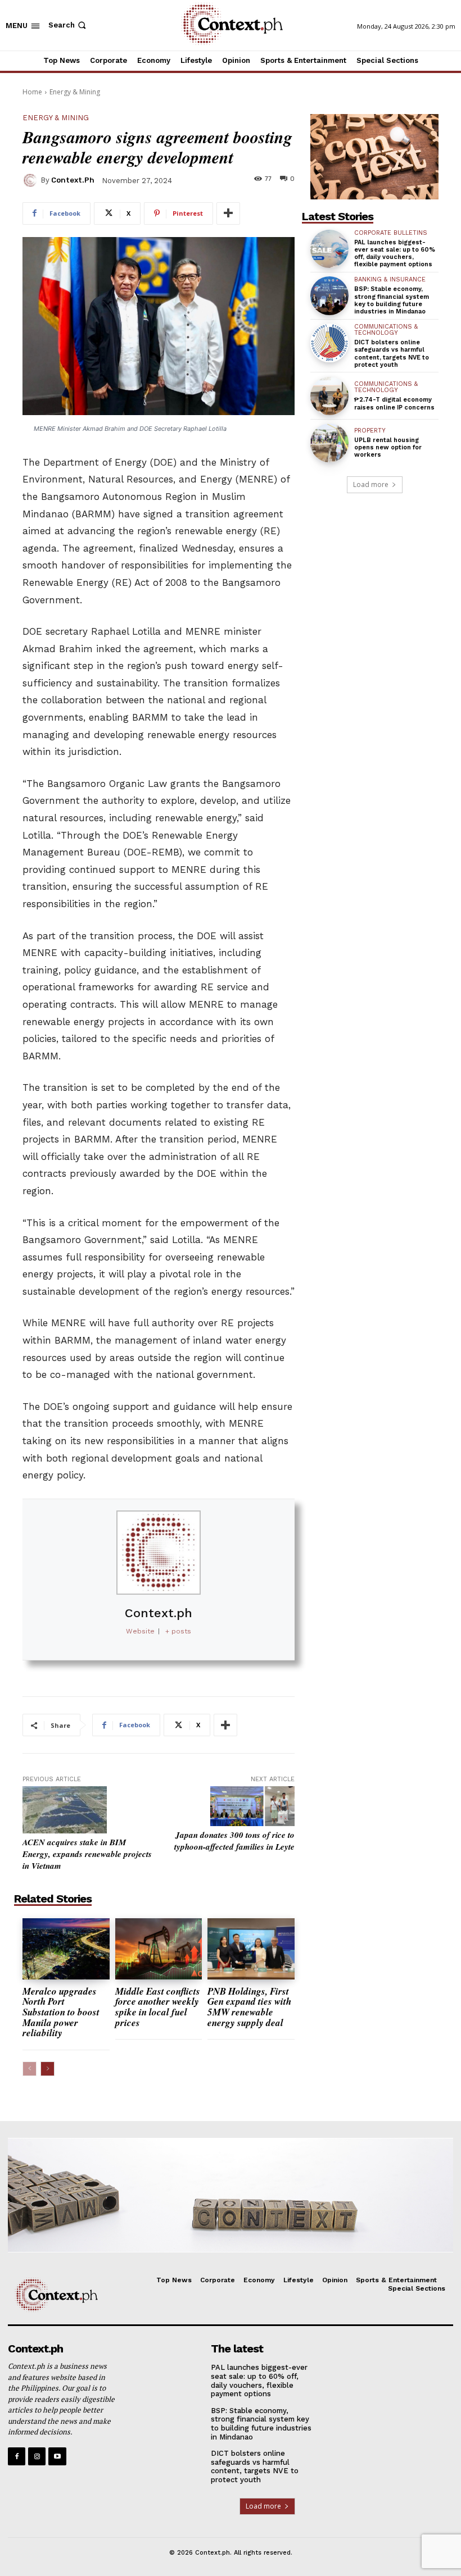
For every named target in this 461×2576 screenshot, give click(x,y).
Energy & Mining (75, 92)
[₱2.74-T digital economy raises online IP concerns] (329, 396)
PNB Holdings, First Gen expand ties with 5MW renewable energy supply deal (249, 2007)
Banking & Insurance (390, 279)
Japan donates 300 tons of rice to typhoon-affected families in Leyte (234, 1841)
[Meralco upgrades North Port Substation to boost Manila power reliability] (66, 1949)
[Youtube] (57, 2456)
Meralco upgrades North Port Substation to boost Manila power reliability (61, 2012)
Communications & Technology (386, 330)
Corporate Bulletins (391, 233)
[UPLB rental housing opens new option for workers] (329, 443)
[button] (68, 25)
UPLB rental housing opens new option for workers (388, 447)
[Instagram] (37, 2456)
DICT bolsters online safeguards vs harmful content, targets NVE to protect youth (392, 354)
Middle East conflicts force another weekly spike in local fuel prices (158, 2007)
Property (370, 431)
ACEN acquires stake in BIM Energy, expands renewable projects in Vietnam (87, 1854)
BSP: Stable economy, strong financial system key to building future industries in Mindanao (392, 300)
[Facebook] (17, 2456)
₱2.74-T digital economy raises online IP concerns (394, 403)
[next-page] (48, 2069)
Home (32, 92)
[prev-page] (30, 2069)
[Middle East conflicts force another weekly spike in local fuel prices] (159, 1949)
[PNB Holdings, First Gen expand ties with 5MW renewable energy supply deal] (251, 1949)
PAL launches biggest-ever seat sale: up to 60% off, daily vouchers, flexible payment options (395, 254)
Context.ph (73, 180)
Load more (371, 484)
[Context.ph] (31, 180)
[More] (228, 213)
